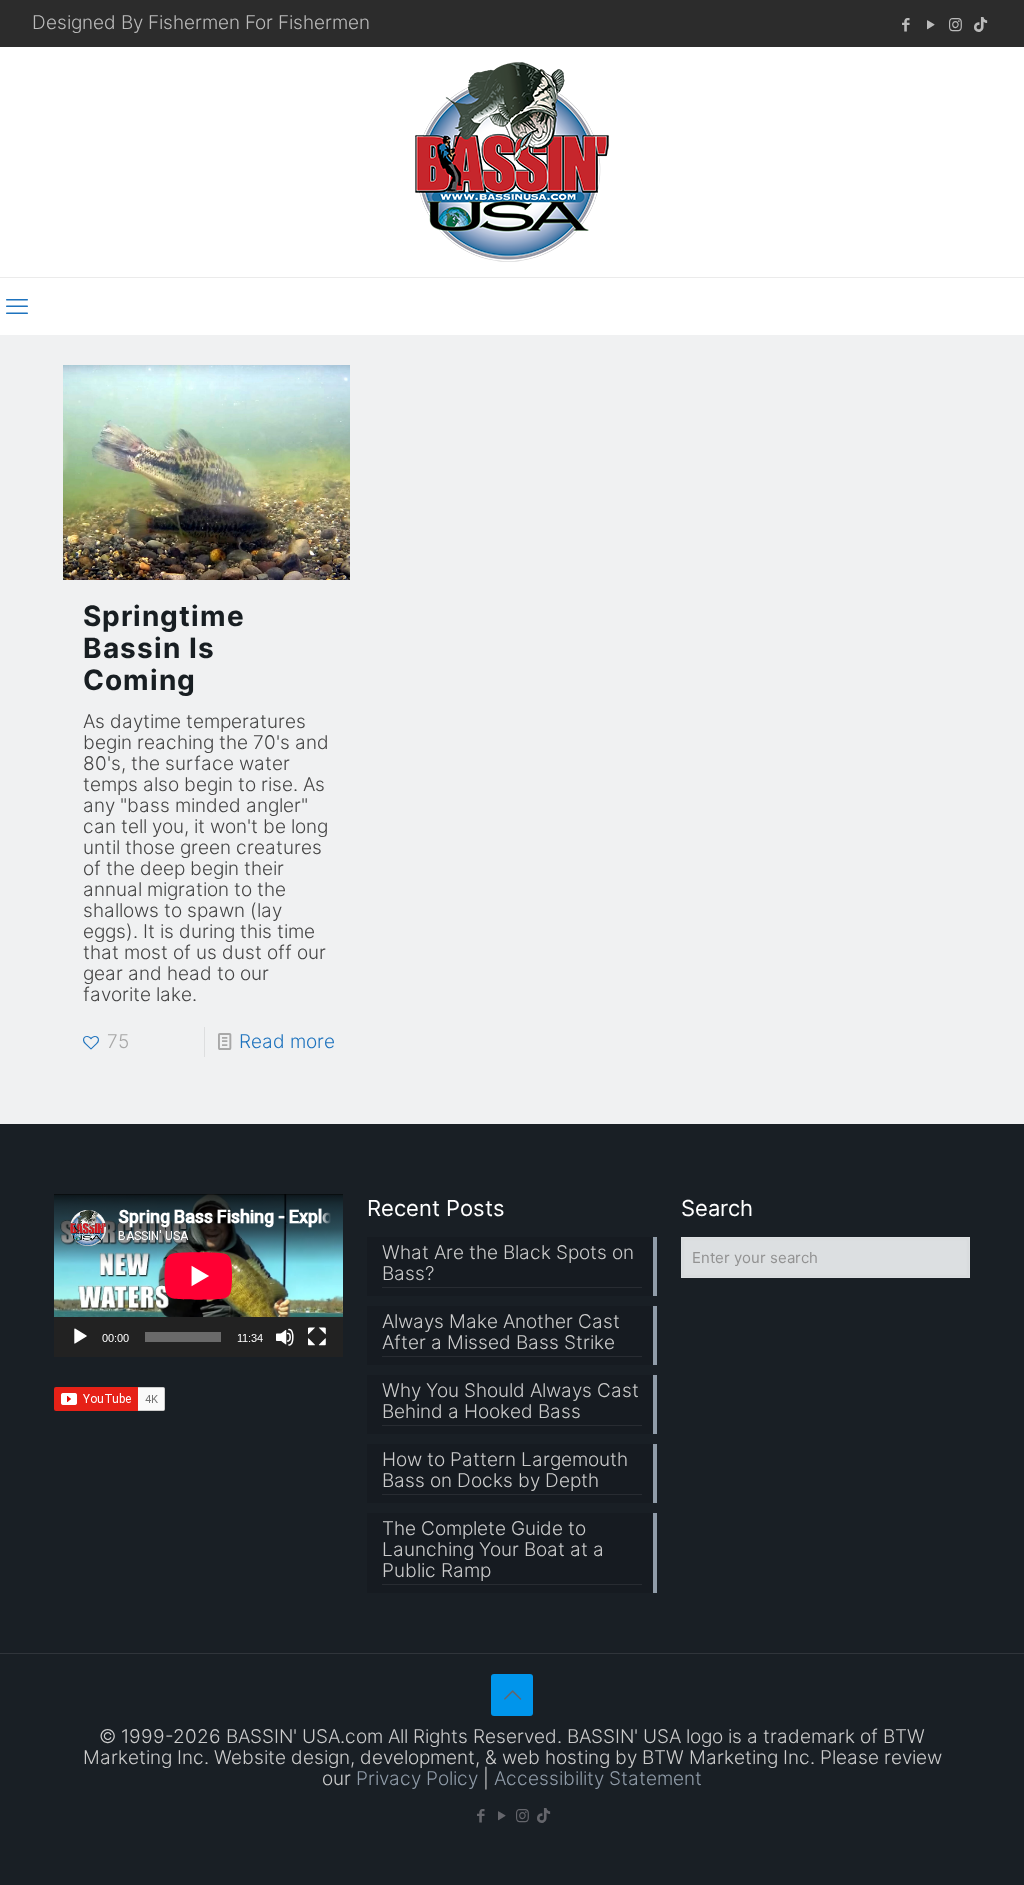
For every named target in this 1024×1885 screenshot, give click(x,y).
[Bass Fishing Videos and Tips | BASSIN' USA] (512, 162)
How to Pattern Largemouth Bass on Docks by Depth (505, 1470)
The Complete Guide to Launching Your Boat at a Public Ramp (493, 1550)
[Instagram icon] (955, 24)
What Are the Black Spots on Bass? (508, 1263)
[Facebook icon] (905, 24)
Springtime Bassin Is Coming (164, 648)
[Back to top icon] (512, 1695)
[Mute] (285, 1337)
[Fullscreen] (317, 1337)
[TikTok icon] (980, 24)
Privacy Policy (417, 1778)
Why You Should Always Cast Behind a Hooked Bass (510, 1401)
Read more (287, 1041)
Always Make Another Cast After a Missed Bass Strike (501, 1332)
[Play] (80, 1337)
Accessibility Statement (598, 1778)
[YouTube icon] (930, 24)
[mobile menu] (17, 306)
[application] (198, 1275)
